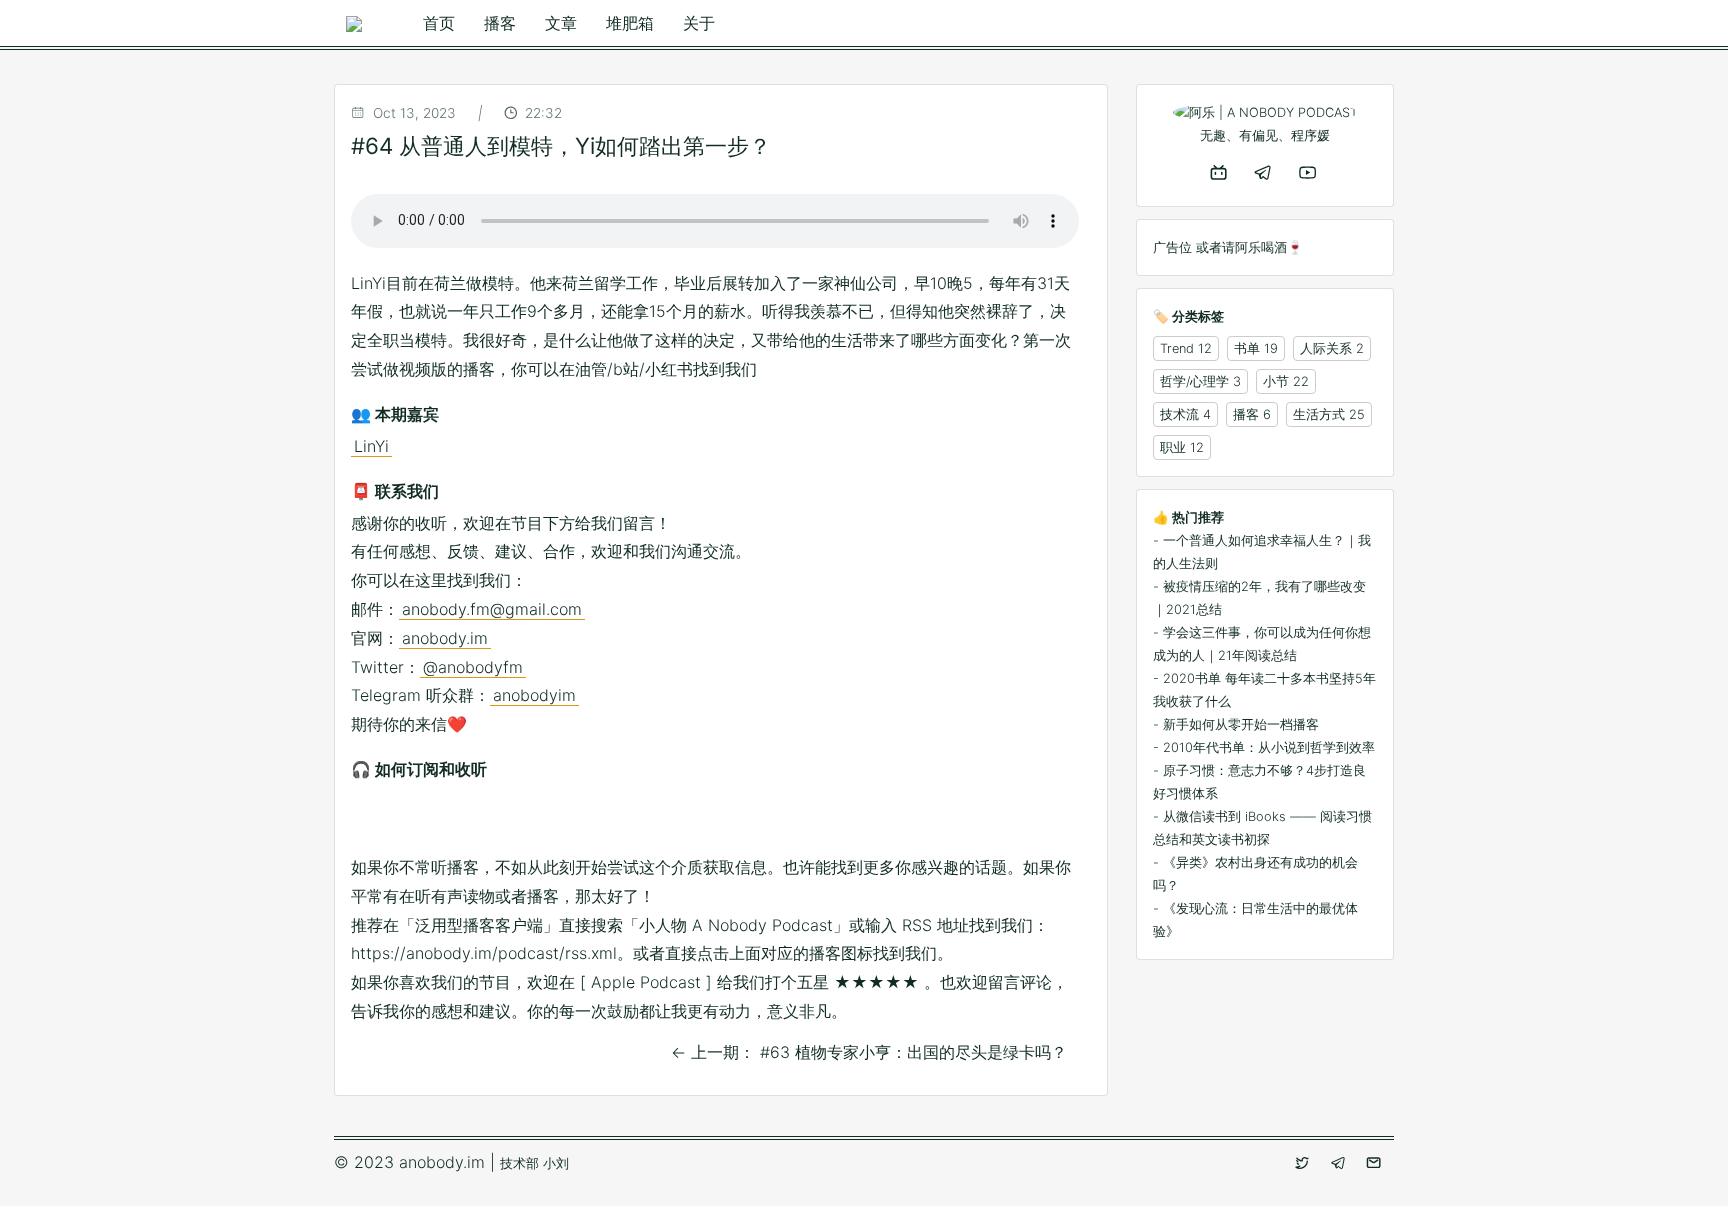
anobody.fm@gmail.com (492, 609)
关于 (699, 23)
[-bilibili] (1220, 172)
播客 (500, 23)
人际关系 (1326, 348)
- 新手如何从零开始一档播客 (1236, 724)
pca (624, 822)
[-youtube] (1309, 172)
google (456, 822)
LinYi (371, 446)
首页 (439, 23)
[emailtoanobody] (1376, 1163)
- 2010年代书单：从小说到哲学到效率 (1264, 747)
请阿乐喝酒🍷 (1262, 247)
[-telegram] (1264, 172)
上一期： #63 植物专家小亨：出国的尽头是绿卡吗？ (869, 1052)
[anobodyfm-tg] (1340, 1163)
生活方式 (1319, 414)
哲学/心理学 (1194, 381)
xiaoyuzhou (792, 822)
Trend (1177, 348)
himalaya (498, 822)
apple (372, 822)
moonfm (540, 822)
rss (708, 822)
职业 (1173, 447)
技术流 (1179, 414)
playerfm (666, 822)
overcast (582, 822)
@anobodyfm (473, 667)
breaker (414, 822)
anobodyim (534, 695)
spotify (750, 822)
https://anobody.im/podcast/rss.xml (484, 953)
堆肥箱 (630, 23)
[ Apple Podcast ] (646, 982)
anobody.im (445, 638)
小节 (1276, 381)
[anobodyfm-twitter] (1304, 1163)
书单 (1247, 348)
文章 (561, 23)
